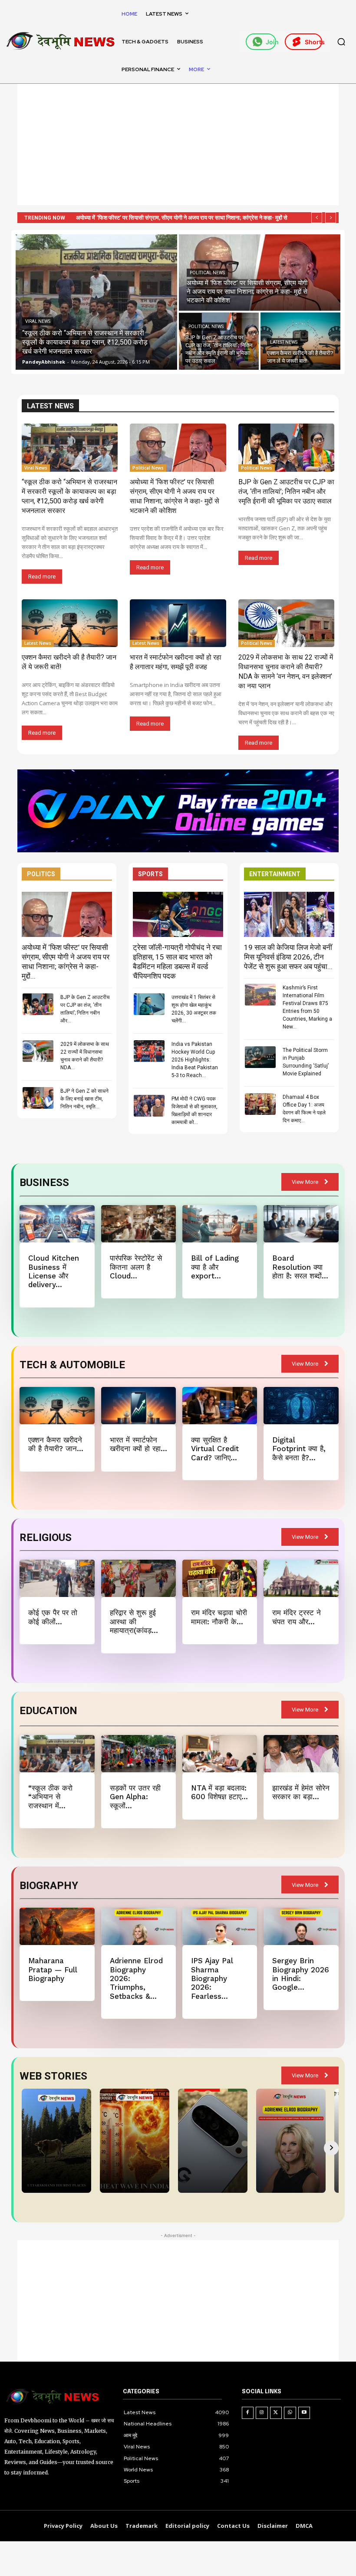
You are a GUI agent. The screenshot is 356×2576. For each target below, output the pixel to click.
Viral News (38, 321)
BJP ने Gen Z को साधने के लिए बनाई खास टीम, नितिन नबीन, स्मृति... (84, 1099)
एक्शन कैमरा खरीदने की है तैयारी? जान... (56, 1444)
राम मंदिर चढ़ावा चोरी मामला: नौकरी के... (219, 1617)
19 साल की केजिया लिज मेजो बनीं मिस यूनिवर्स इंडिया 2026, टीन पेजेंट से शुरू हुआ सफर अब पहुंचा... (288, 957)
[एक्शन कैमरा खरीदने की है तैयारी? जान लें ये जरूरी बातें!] (300, 341)
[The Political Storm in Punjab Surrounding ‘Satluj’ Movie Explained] (260, 1057)
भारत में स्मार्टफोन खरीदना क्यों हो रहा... (138, 1444)
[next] (331, 218)
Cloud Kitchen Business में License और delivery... (54, 1271)
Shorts (313, 42)
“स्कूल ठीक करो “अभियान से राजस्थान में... (50, 1797)
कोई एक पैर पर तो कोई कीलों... (53, 1617)
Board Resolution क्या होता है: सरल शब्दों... (300, 1267)
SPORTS (150, 874)
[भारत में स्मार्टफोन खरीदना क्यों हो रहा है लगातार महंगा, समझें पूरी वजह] (178, 623)
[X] (276, 2413)
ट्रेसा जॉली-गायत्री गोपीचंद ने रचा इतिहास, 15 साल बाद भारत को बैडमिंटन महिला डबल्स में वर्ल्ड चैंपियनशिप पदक (177, 962)
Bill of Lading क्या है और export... (215, 1267)
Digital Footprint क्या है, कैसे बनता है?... (299, 1449)
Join (271, 42)
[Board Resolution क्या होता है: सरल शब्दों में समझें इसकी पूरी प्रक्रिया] (301, 1224)
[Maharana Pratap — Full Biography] (57, 1926)
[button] (341, 42)
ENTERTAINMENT (275, 874)
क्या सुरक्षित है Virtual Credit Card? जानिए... (215, 1449)
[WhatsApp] (290, 2413)
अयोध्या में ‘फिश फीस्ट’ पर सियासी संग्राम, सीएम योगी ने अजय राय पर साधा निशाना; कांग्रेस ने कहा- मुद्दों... (66, 962)
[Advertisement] (178, 145)
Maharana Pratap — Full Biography (53, 1970)
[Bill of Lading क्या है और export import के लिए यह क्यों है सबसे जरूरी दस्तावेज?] (220, 1224)
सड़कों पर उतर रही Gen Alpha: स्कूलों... (135, 1797)
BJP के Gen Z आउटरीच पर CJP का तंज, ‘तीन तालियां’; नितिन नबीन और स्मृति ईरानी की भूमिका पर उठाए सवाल (286, 491)
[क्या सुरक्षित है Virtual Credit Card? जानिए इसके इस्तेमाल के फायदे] (220, 1406)
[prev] (317, 218)
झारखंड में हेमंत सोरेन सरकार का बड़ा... (301, 1792)
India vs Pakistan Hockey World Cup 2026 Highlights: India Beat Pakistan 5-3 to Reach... (195, 1060)
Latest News (284, 342)
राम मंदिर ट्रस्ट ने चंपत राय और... (297, 1617)
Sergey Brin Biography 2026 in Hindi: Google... (301, 1974)
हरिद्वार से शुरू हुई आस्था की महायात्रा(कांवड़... (134, 1621)
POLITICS (41, 874)
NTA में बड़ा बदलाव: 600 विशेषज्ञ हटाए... (219, 1792)
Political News (207, 273)
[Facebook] (248, 2413)
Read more (42, 577)
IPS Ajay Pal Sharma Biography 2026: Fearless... (212, 1978)
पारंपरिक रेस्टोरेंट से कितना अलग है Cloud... (136, 1267)
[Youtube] (304, 2413)
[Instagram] (262, 2413)
